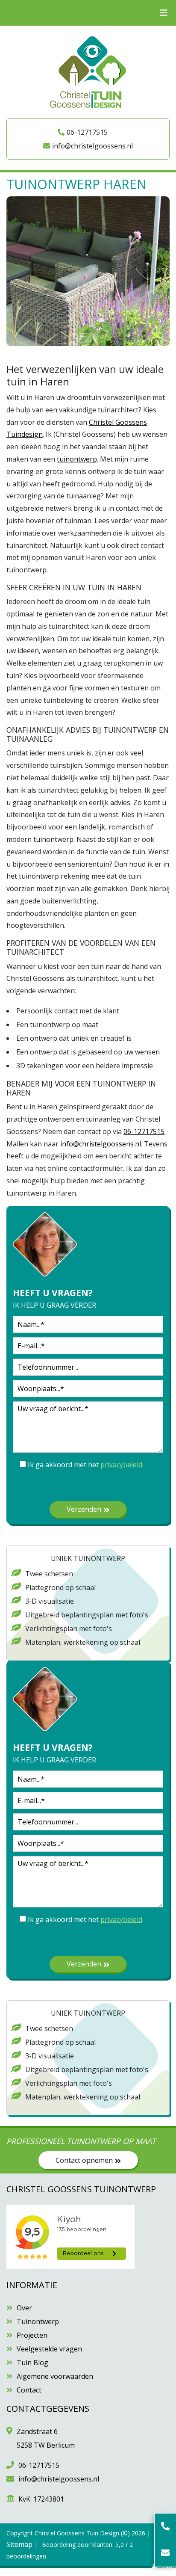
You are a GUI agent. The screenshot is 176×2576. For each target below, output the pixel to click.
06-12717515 (87, 132)
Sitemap (19, 2544)
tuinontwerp (77, 459)
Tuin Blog (32, 2363)
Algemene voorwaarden (55, 2376)
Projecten (32, 2335)
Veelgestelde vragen (49, 2349)
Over (24, 2308)
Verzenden (84, 1509)
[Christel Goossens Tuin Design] (88, 71)
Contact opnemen (84, 2160)
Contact (29, 2390)
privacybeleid (121, 1465)
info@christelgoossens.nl (92, 146)
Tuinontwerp (38, 2321)
